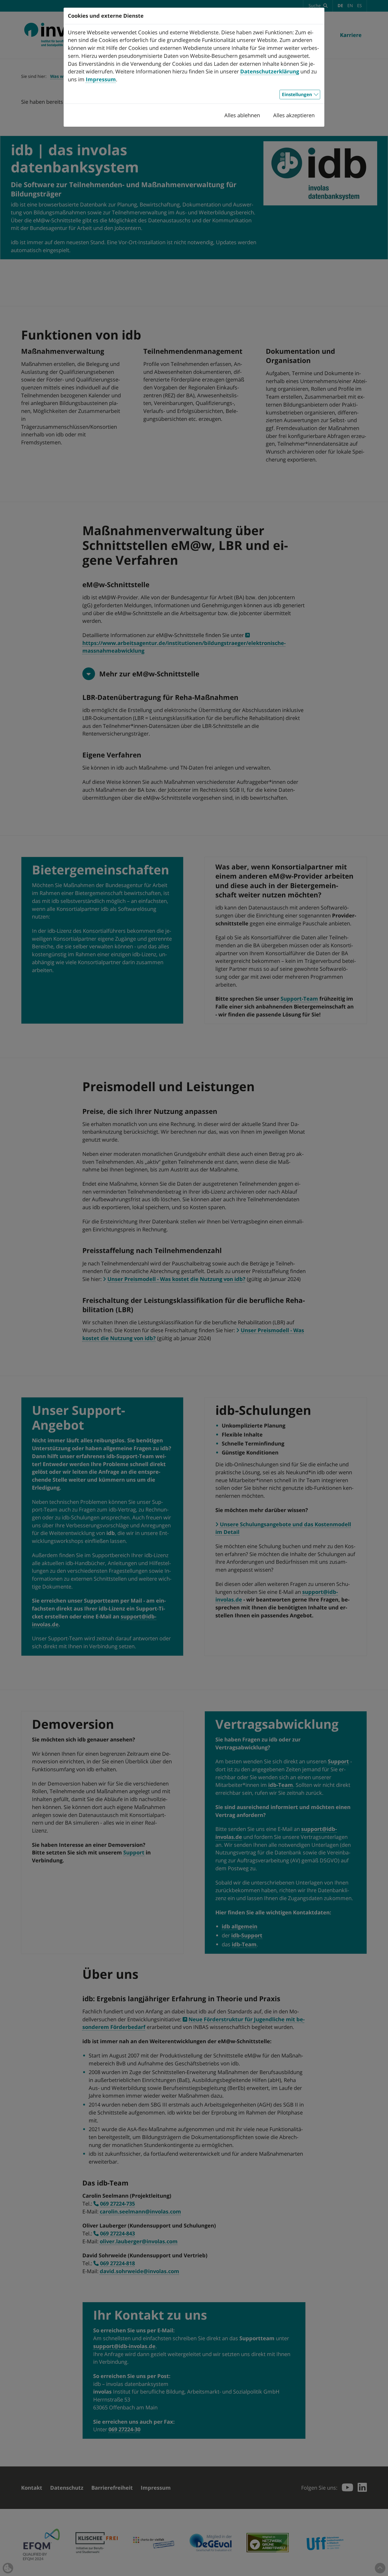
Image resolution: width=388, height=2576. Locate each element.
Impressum (101, 79)
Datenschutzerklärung (270, 71)
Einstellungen (297, 94)
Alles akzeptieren (294, 115)
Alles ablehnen (242, 115)
